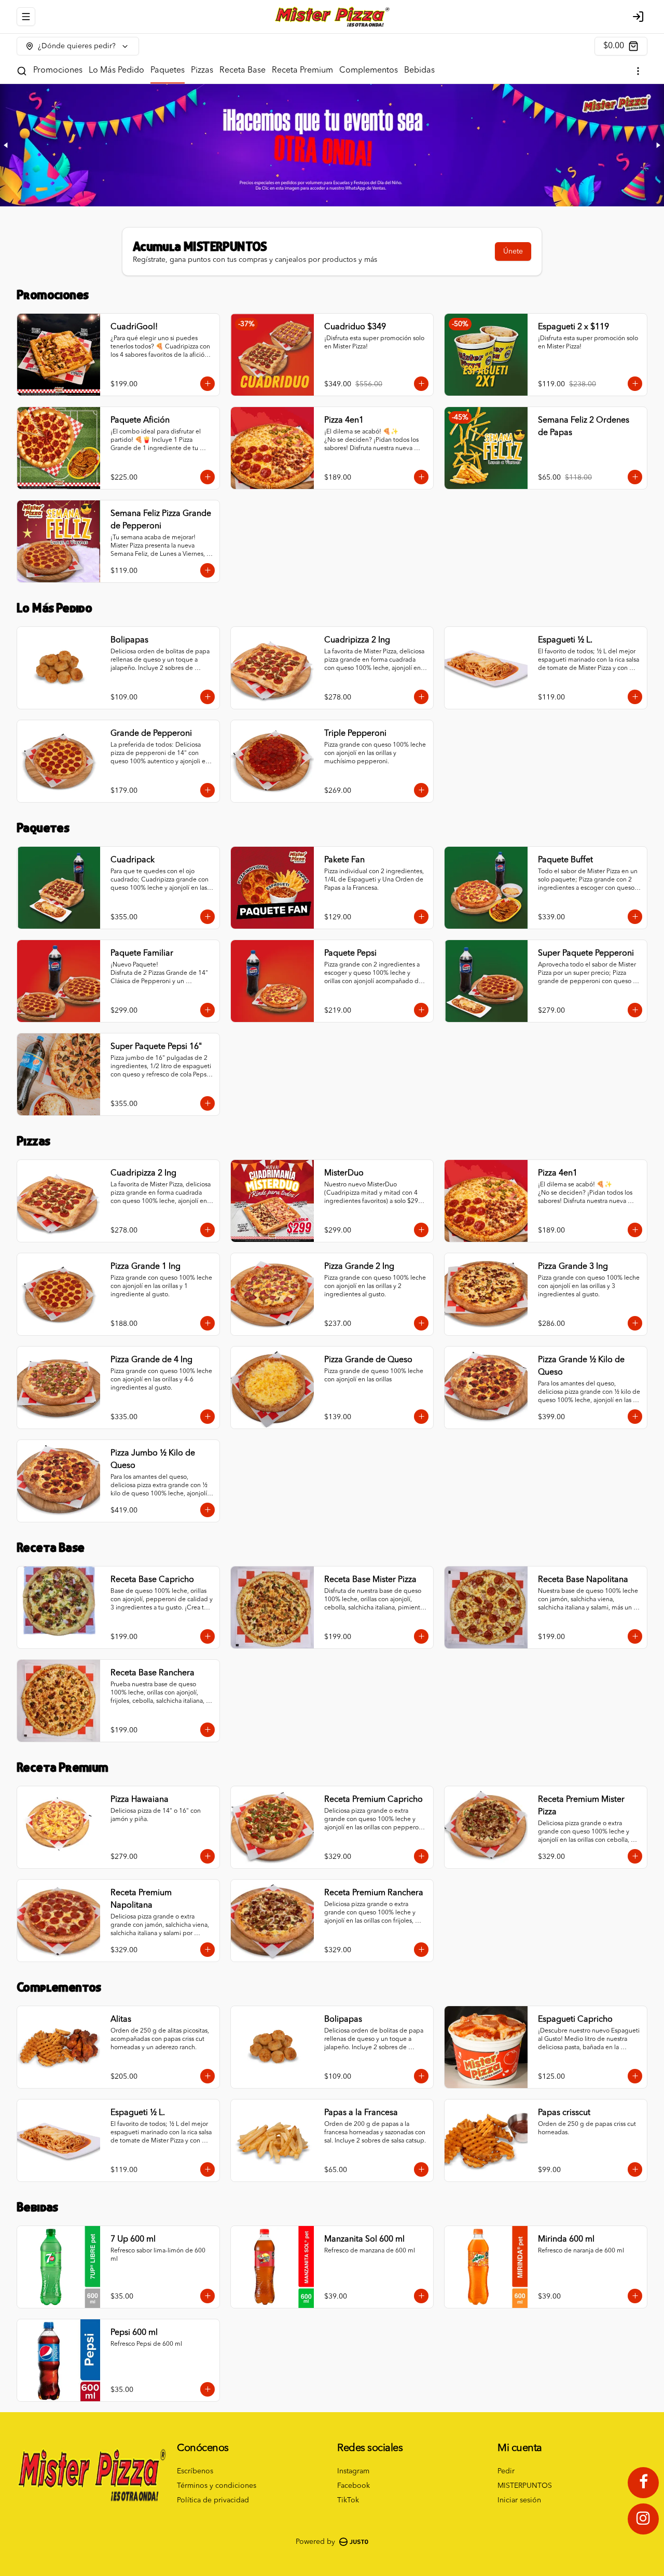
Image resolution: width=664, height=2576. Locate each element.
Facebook (354, 2486)
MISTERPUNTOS (525, 2486)
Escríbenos (195, 2471)
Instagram (353, 2471)
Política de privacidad (213, 2500)
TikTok (348, 2500)
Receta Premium (302, 71)
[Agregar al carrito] (208, 384)
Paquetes (168, 71)
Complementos (369, 71)
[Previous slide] (6, 145)
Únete (513, 251)
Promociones (58, 71)
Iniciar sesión (519, 2500)
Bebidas (419, 71)
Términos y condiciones (217, 2486)
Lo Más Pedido (116, 71)
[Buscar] (22, 71)
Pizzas (202, 71)
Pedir (506, 2471)
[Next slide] (658, 145)
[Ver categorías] (638, 71)
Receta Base (243, 71)
